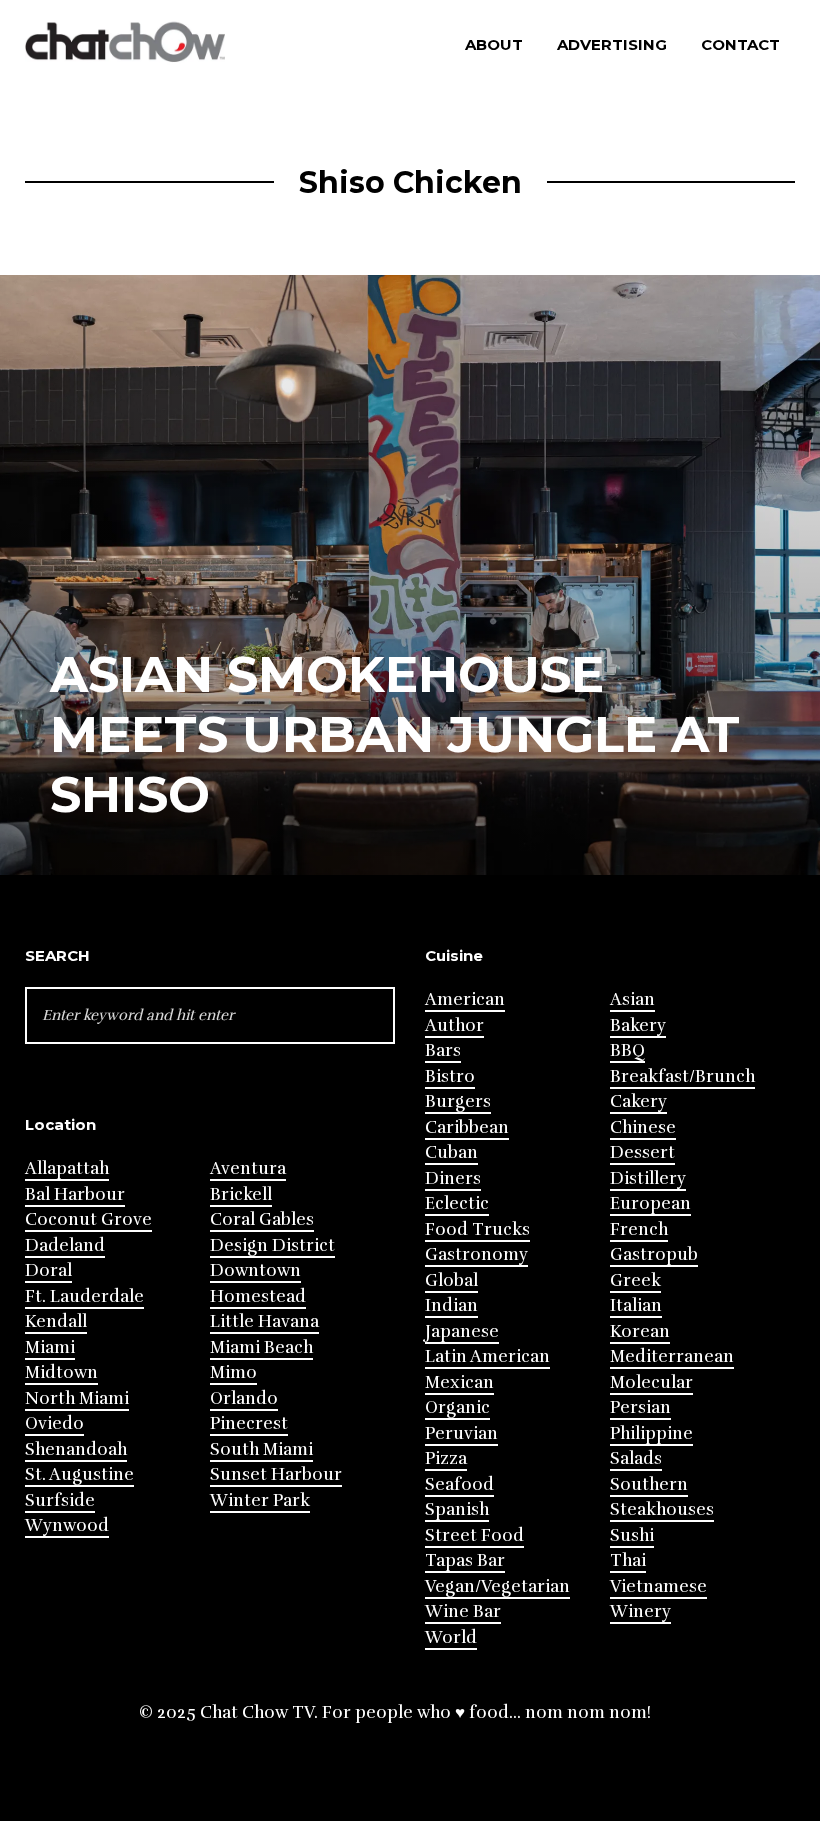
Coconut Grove (88, 1219)
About (494, 44)
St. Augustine (79, 1474)
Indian (451, 1305)
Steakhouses (662, 1509)
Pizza (446, 1458)
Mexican (459, 1382)
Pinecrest (249, 1423)
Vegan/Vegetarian (497, 1586)
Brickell (241, 1194)
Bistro (450, 1076)
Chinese (643, 1127)
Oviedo (54, 1423)
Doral (48, 1270)
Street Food (474, 1535)
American (465, 999)
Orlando (244, 1398)
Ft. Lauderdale (84, 1296)
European (650, 1203)
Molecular (651, 1382)
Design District (272, 1245)
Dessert (642, 1152)
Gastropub (654, 1254)
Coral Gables (262, 1219)
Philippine (651, 1433)
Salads (636, 1458)
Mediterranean (672, 1356)
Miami (50, 1347)
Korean (640, 1331)
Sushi (632, 1535)
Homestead (258, 1296)
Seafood (459, 1484)
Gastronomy (476, 1254)
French (639, 1229)
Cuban (451, 1152)
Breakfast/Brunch (682, 1076)
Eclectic (457, 1203)
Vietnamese (658, 1586)
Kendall (56, 1321)
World (451, 1637)
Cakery (638, 1101)
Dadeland (65, 1245)
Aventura (248, 1168)
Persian (640, 1407)
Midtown (61, 1372)
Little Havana (264, 1321)
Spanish (457, 1509)
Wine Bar (463, 1611)
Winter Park (260, 1500)
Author (454, 1025)
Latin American (487, 1356)
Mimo (233, 1372)
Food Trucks (477, 1229)
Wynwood (67, 1525)
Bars (443, 1050)
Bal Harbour (75, 1194)
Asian (632, 999)
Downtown (255, 1270)
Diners (453, 1178)
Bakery (638, 1025)
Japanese (462, 1331)
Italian (636, 1305)
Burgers (458, 1101)
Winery (640, 1611)
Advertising (612, 44)
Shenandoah (76, 1449)
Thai (628, 1560)
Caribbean (467, 1127)
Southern (649, 1484)
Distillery (648, 1178)
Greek (635, 1280)
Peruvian (461, 1433)
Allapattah (67, 1168)
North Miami (77, 1398)
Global (451, 1280)
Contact (740, 44)
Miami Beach (261, 1347)
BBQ (627, 1050)
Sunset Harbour (276, 1474)
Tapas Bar (465, 1560)
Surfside (60, 1500)
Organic (457, 1407)
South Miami (261, 1449)
